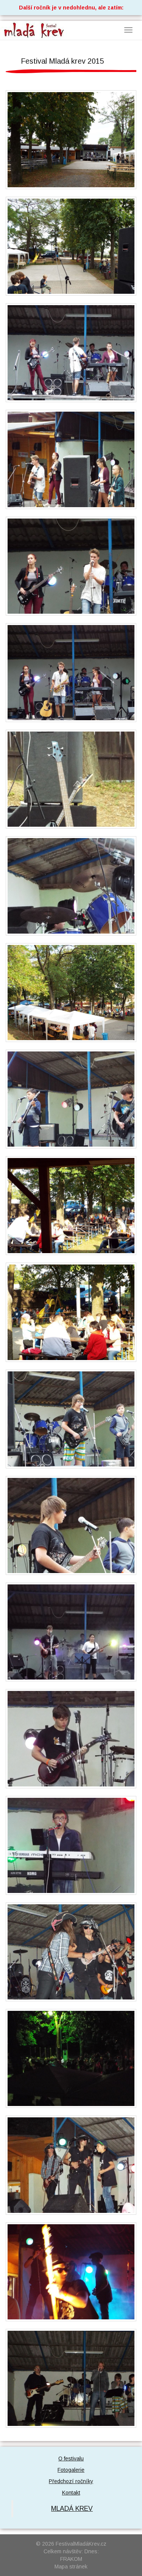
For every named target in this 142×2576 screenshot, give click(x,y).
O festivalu (71, 2458)
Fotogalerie (71, 2470)
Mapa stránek (71, 2567)
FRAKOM (71, 2559)
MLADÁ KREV (72, 2509)
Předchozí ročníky (71, 2481)
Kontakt (71, 2493)
